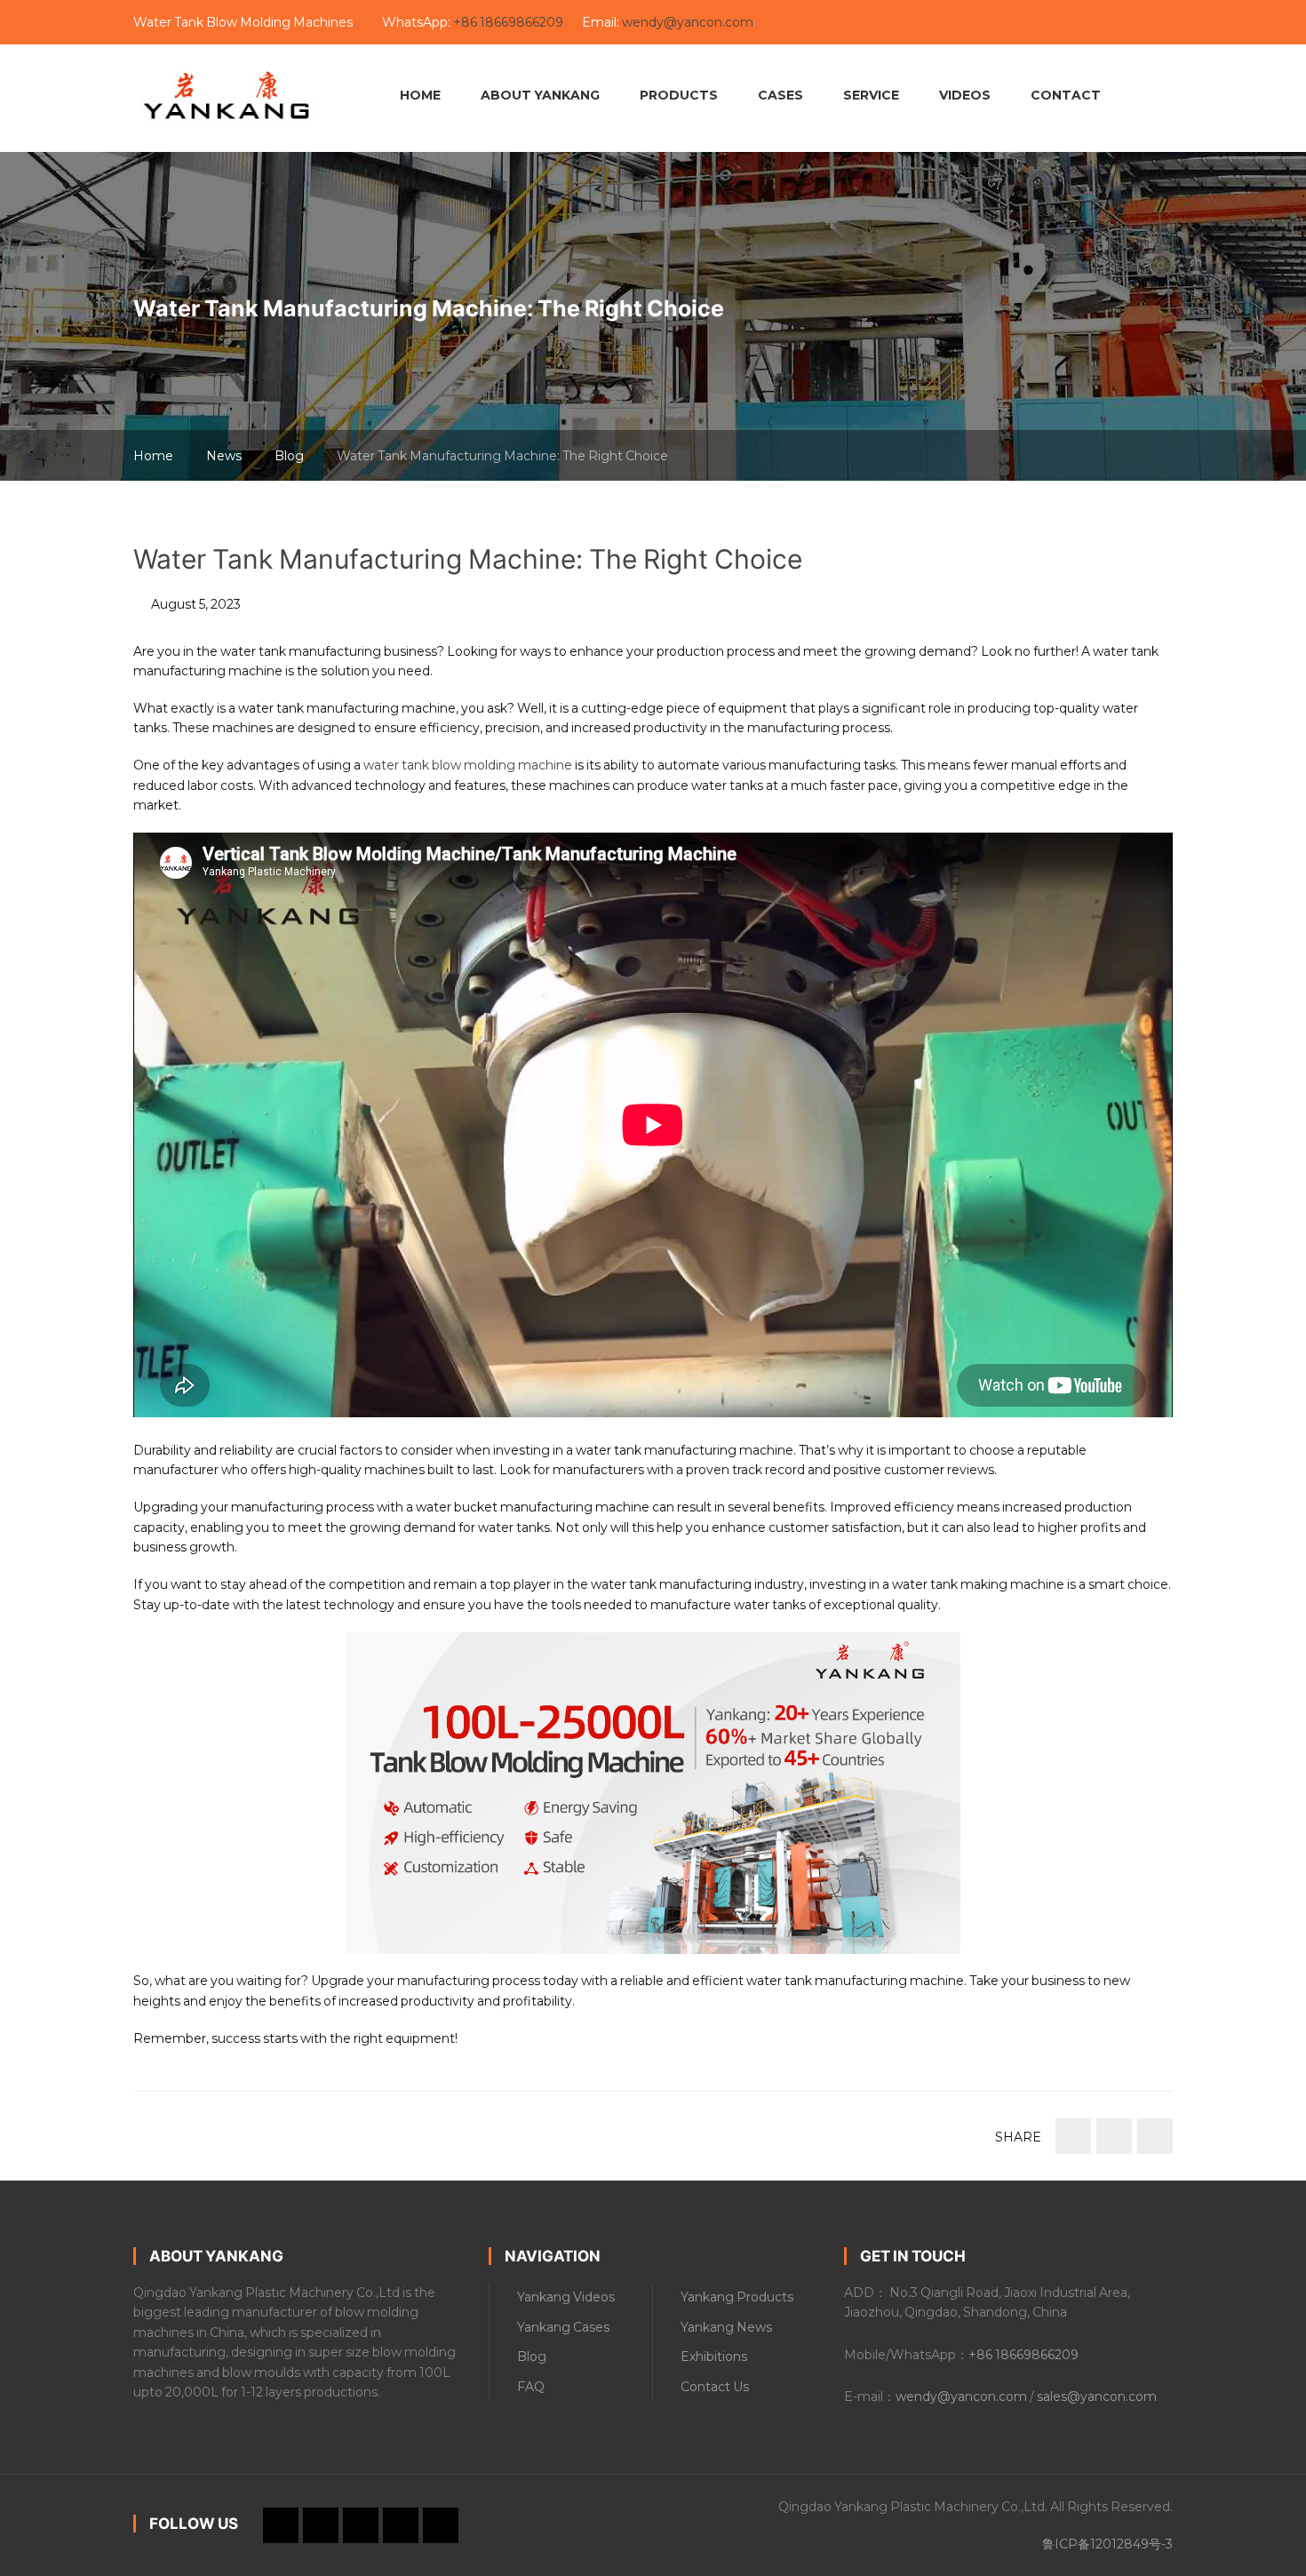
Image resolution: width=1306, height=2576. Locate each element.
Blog (289, 456)
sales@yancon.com (1097, 2397)
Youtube (912, 23)
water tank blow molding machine (468, 765)
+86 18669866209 (510, 22)
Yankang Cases (563, 2327)
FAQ (531, 2387)
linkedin (943, 23)
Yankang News (726, 2327)
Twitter (1003, 23)
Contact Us (715, 2387)
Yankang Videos (566, 2297)
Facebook (973, 23)
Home (153, 456)
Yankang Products (737, 2297)
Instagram (1033, 23)
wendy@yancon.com (688, 22)
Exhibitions (714, 2357)
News (224, 456)
